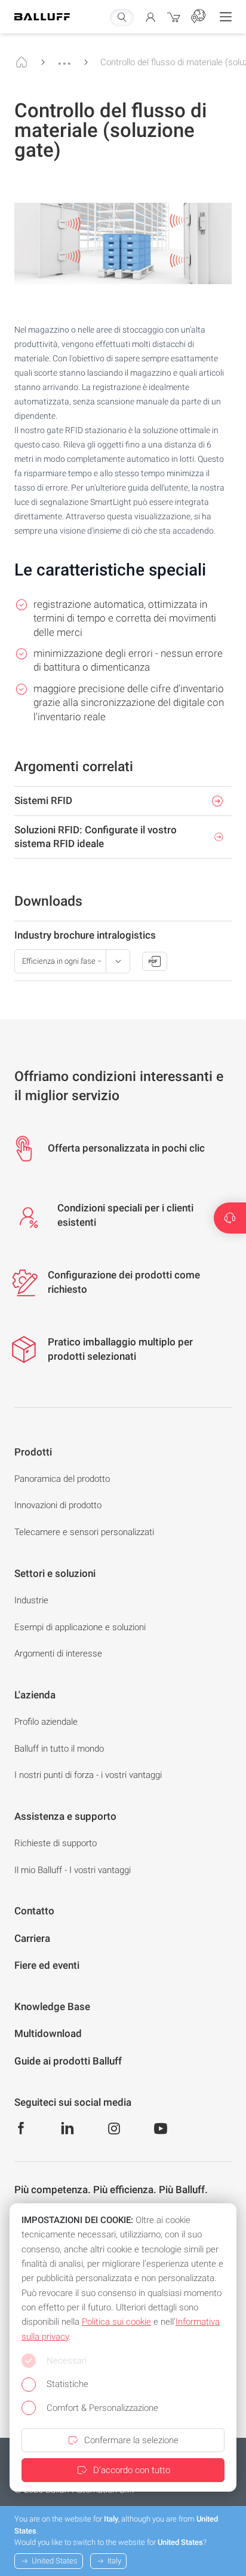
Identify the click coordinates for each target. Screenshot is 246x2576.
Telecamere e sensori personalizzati (84, 1532)
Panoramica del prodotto (62, 1479)
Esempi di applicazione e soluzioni (80, 1627)
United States (55, 2561)
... (64, 58)
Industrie (31, 1600)
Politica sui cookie (116, 2322)
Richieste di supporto (56, 1843)
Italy (114, 2561)
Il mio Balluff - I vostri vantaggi (73, 1870)
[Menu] (226, 17)
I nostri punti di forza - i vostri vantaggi (88, 1775)
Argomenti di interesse (58, 1654)
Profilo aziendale (46, 1722)
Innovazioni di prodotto (58, 1505)
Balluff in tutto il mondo (59, 1749)
